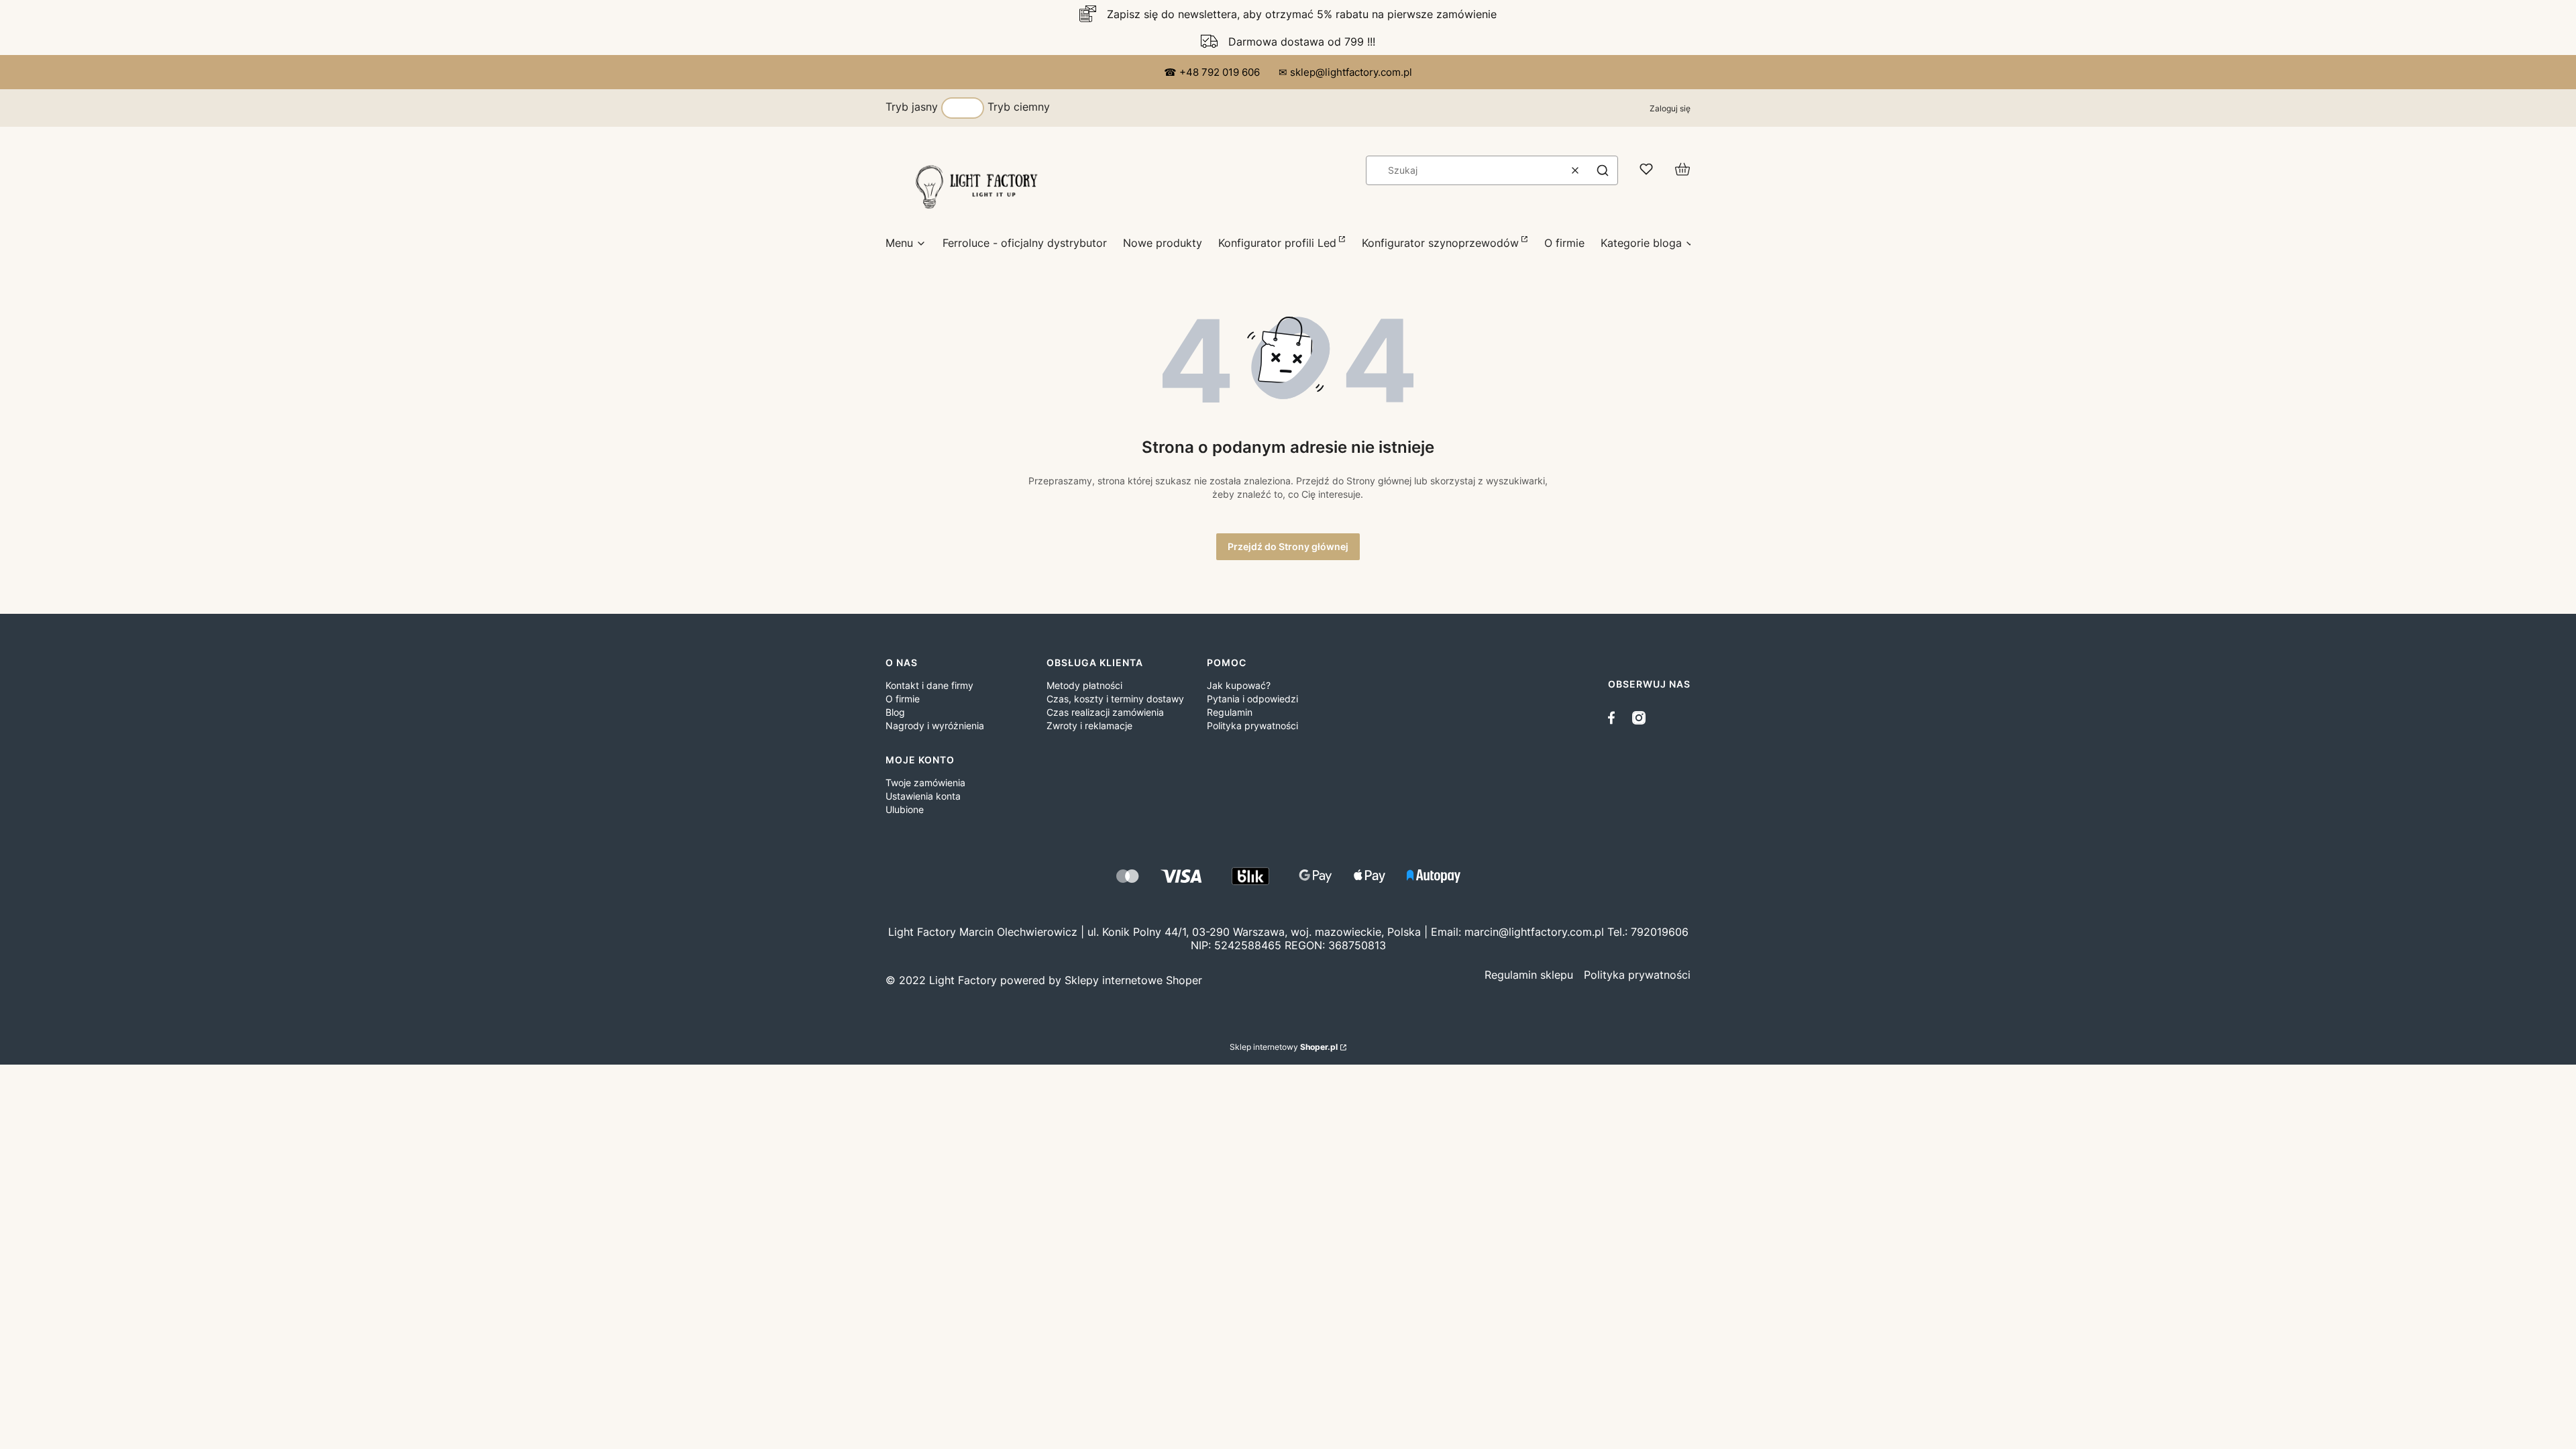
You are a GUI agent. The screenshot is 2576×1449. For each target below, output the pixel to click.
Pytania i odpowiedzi (1252, 699)
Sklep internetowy (1284, 1047)
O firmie (903, 699)
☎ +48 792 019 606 (1213, 72)
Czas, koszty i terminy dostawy (1115, 699)
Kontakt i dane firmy (929, 685)
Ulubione (905, 809)
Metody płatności (1084, 685)
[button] (1603, 170)
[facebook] (1615, 718)
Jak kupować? (1239, 685)
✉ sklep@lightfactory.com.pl (1345, 72)
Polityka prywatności (1252, 726)
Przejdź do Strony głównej (1288, 546)
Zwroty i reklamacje (1089, 726)
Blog (895, 712)
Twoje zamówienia (925, 783)
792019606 (1660, 932)
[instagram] (1639, 718)
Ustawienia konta (923, 796)
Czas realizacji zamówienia (1105, 712)
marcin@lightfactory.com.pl (1534, 932)
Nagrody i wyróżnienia (935, 726)
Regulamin (1230, 712)
